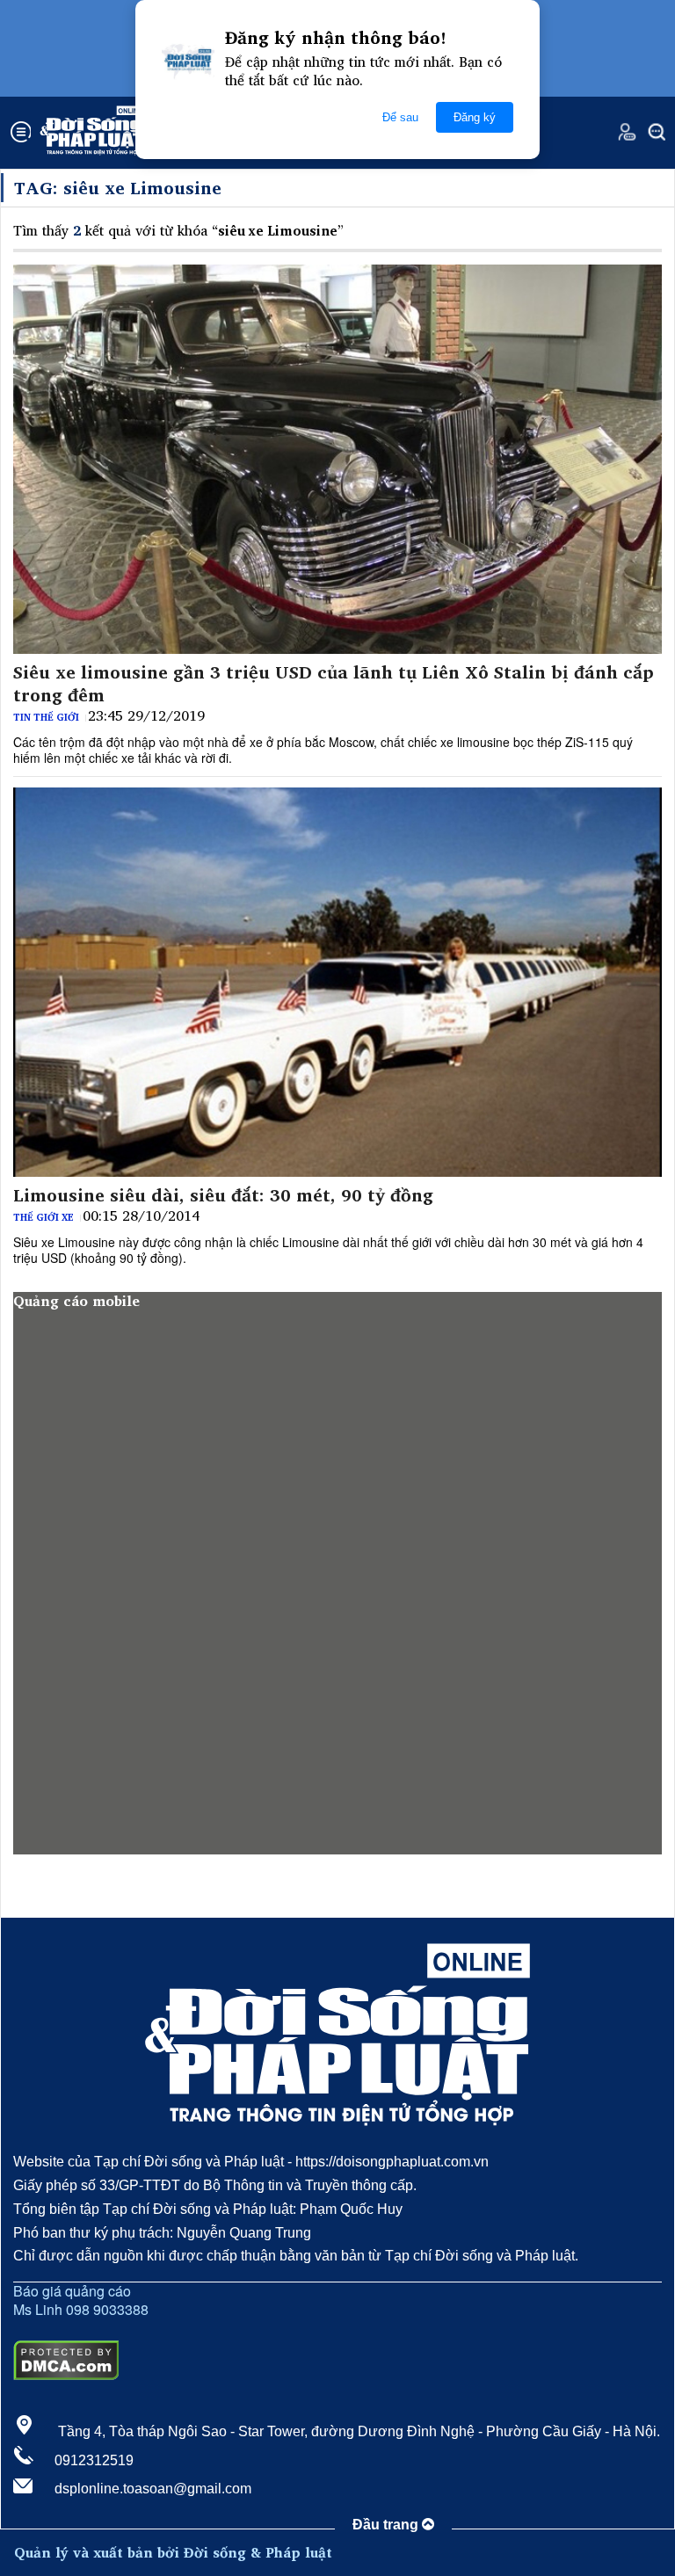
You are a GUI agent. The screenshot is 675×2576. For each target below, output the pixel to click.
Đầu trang (387, 2525)
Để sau (400, 117)
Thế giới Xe (44, 1217)
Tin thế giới (46, 717)
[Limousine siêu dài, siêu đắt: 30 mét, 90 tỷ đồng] (337, 982)
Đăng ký (475, 117)
